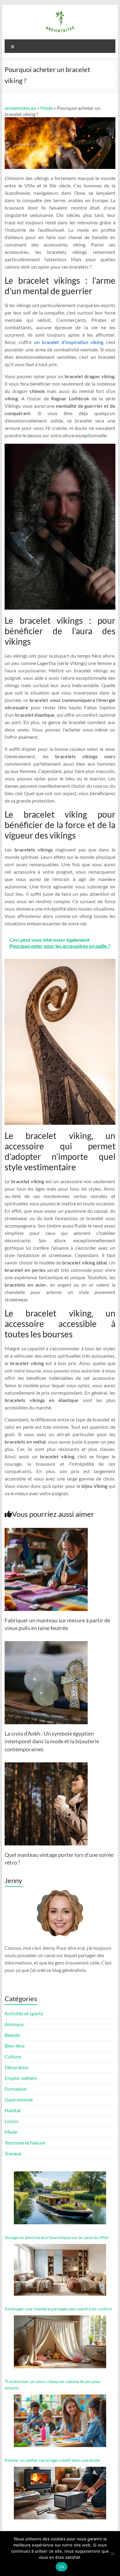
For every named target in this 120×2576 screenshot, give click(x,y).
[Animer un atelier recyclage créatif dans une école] (60, 2424)
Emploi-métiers (21, 2078)
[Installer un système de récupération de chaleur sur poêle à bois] (60, 2496)
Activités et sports (24, 2013)
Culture (13, 2056)
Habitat (13, 2110)
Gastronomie (19, 2099)
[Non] (112, 2554)
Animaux (14, 2024)
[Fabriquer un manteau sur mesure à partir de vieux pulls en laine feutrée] (46, 1531)
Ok (62, 2567)
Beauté (12, 2035)
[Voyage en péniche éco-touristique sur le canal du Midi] (60, 2200)
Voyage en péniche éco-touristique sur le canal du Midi (57, 2237)
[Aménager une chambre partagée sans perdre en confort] (60, 2273)
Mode (47, 108)
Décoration (17, 2067)
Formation (16, 2089)
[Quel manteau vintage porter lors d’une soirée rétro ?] (46, 1765)
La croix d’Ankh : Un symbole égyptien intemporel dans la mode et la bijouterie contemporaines (52, 1741)
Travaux (13, 2153)
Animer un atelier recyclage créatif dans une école (52, 2460)
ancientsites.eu (20, 108)
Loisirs (12, 2121)
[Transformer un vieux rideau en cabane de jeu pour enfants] (60, 2344)
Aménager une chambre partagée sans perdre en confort (58, 2309)
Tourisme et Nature (25, 2143)
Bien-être (15, 2046)
